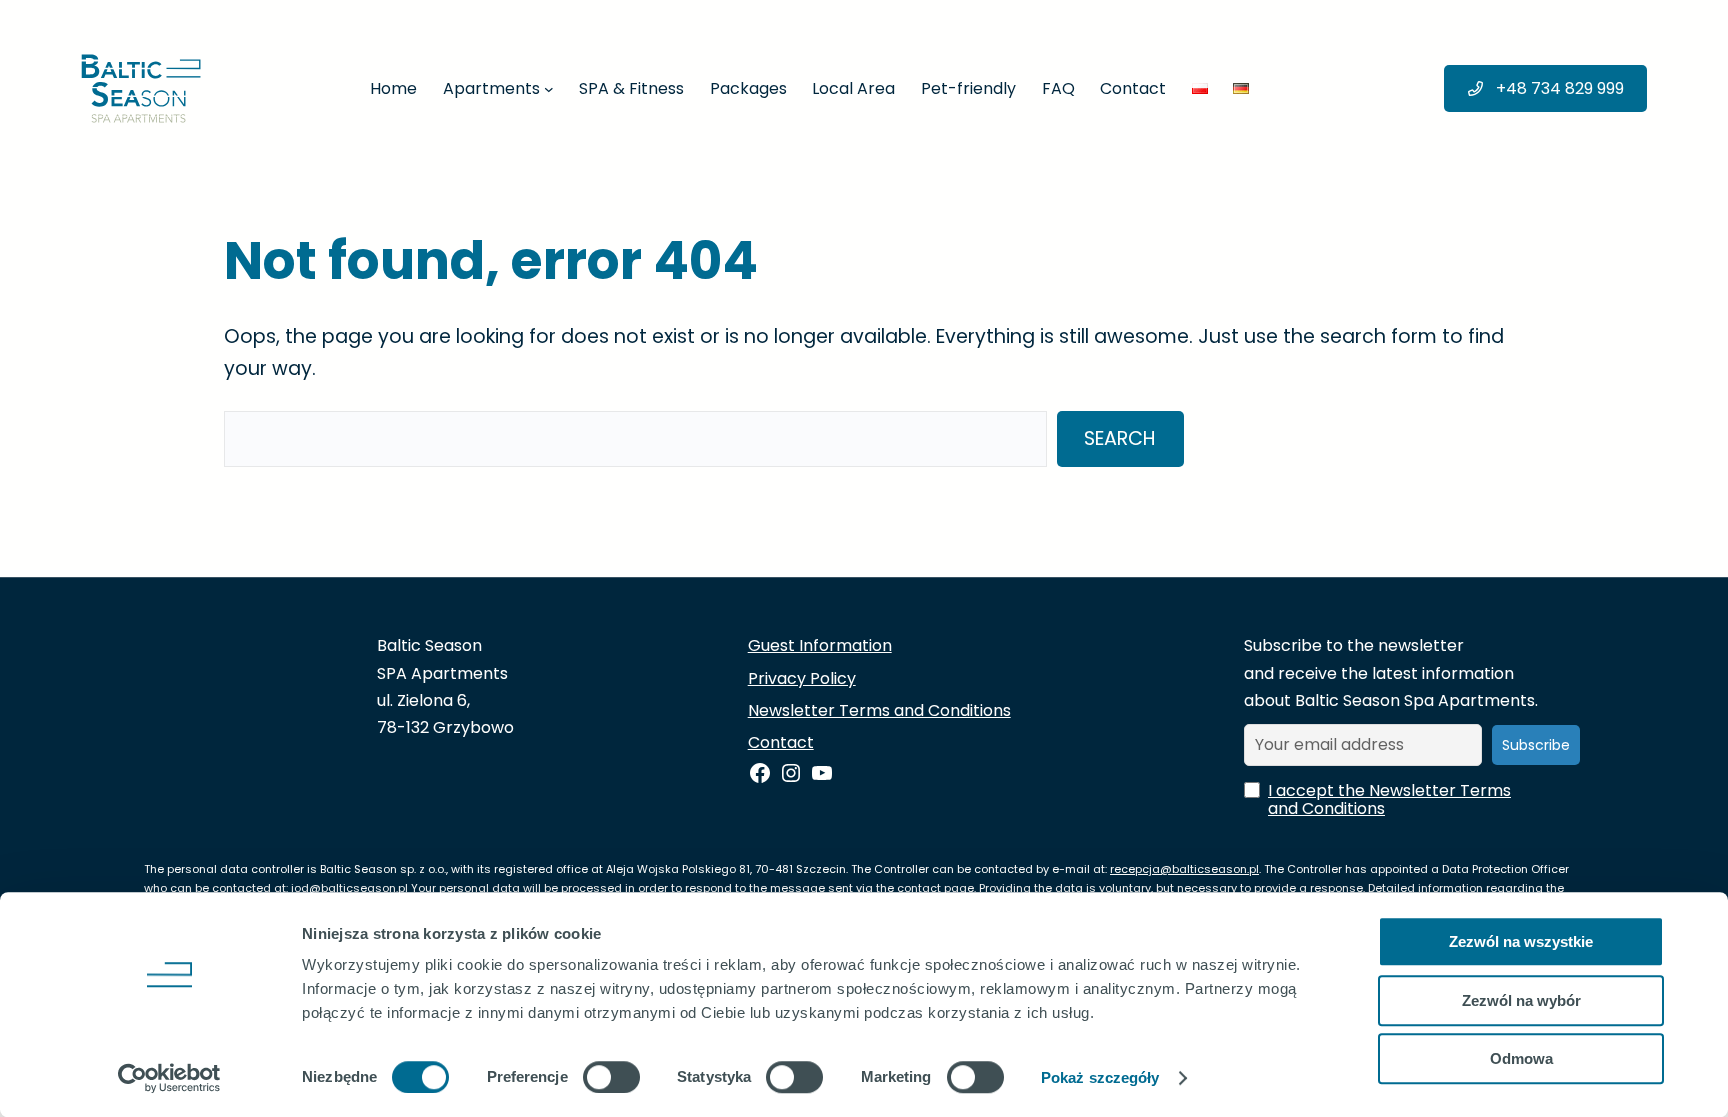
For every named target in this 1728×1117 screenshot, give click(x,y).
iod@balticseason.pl (349, 888)
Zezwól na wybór (1521, 1000)
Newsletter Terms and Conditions (879, 710)
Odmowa (1521, 1058)
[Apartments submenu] (549, 89)
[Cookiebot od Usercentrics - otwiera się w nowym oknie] (169, 1078)
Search (1120, 438)
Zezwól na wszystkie (1521, 941)
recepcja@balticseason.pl (1184, 869)
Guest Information (820, 645)
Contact (781, 742)
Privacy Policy (802, 678)
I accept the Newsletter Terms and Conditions (1389, 800)
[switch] (611, 1077)
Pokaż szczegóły (1100, 1077)
